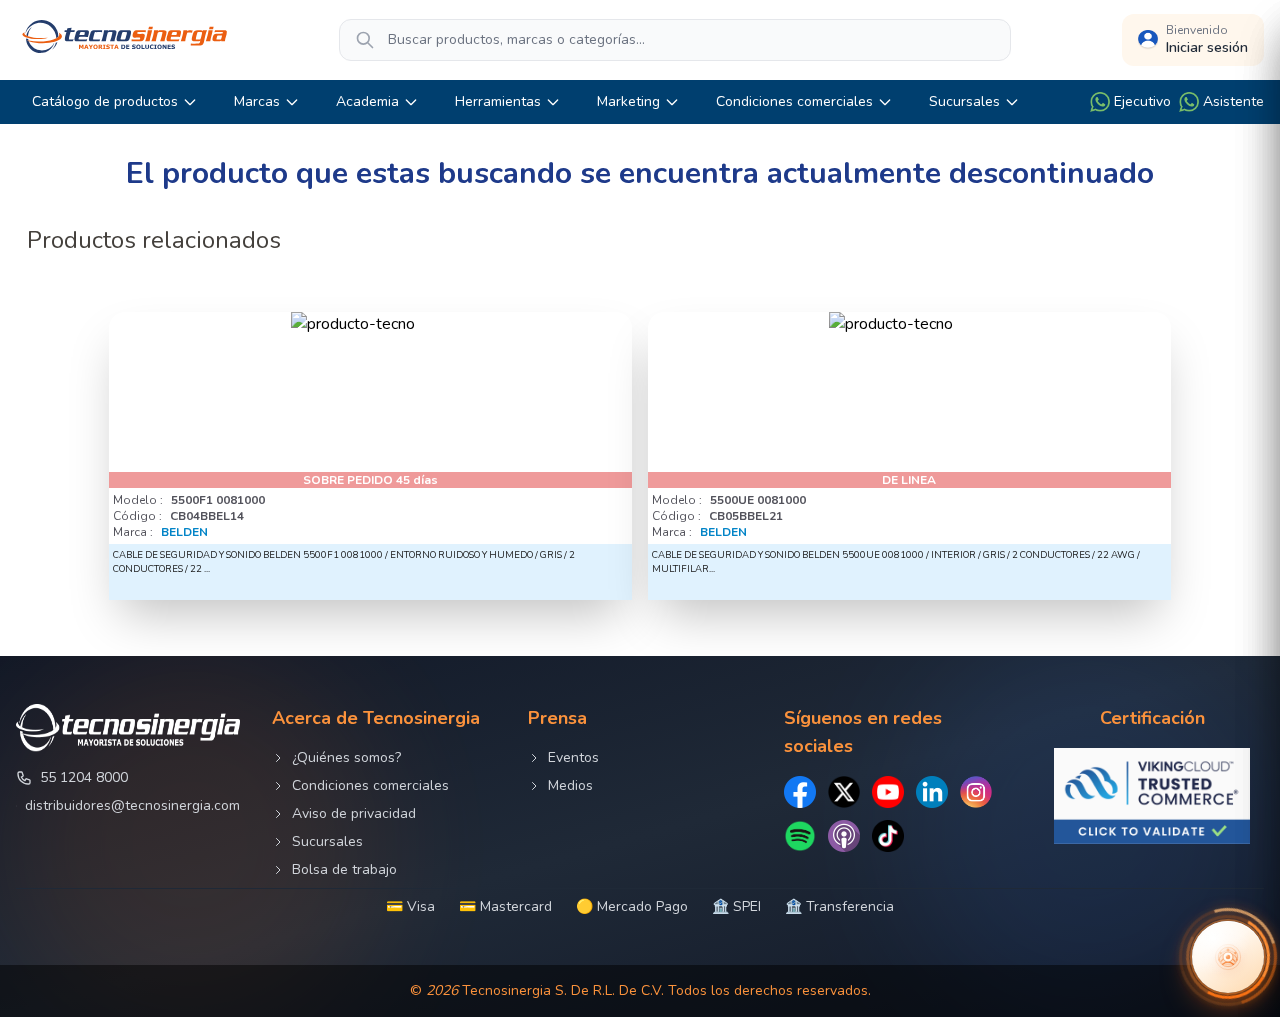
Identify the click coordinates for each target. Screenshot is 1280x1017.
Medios (570, 785)
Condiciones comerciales (794, 101)
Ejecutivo (1142, 101)
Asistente (1233, 101)
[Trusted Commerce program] (1152, 796)
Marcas (257, 101)
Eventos (573, 757)
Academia (367, 101)
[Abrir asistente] (1228, 957)
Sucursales (964, 101)
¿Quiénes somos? (346, 757)
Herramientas (498, 101)
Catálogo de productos (105, 101)
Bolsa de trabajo (344, 869)
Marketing (628, 101)
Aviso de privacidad (354, 813)
